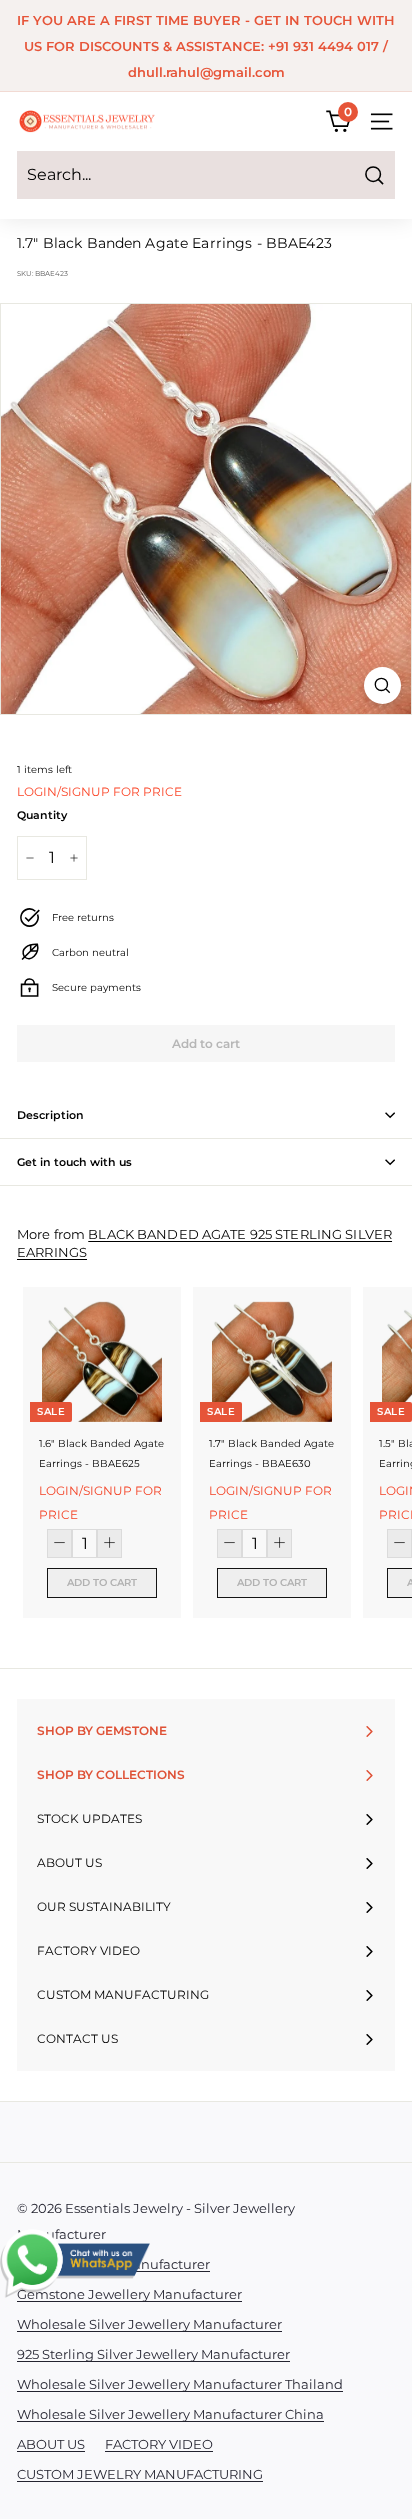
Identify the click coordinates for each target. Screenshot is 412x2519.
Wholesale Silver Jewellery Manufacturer (149, 2324)
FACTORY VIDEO (159, 2444)
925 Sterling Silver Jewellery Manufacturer (153, 2354)
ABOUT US (51, 2444)
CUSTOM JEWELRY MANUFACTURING (140, 2474)
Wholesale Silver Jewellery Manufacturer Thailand (180, 2384)
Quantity (42, 815)
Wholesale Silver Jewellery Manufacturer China (170, 2414)
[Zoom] (382, 685)
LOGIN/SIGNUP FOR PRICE (99, 791)
